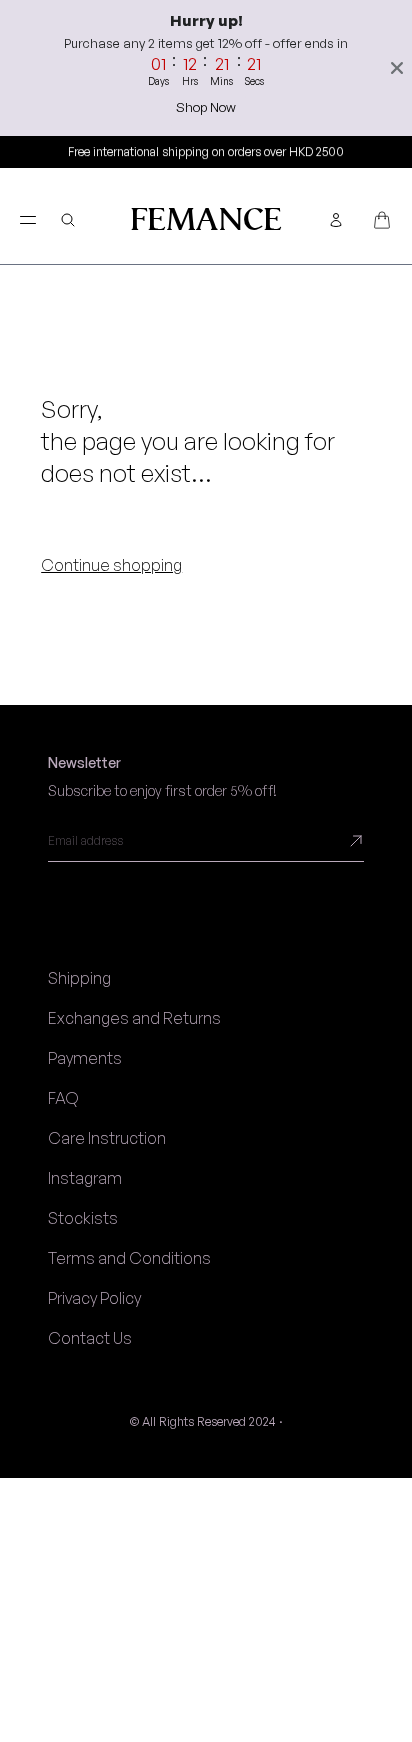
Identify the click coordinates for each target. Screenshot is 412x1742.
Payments (85, 1058)
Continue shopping (111, 565)
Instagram (85, 1178)
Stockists (83, 1218)
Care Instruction (107, 1138)
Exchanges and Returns (134, 1018)
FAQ (63, 1098)
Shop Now (206, 107)
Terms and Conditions (129, 1258)
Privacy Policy (94, 1298)
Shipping (79, 978)
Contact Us (90, 1338)
